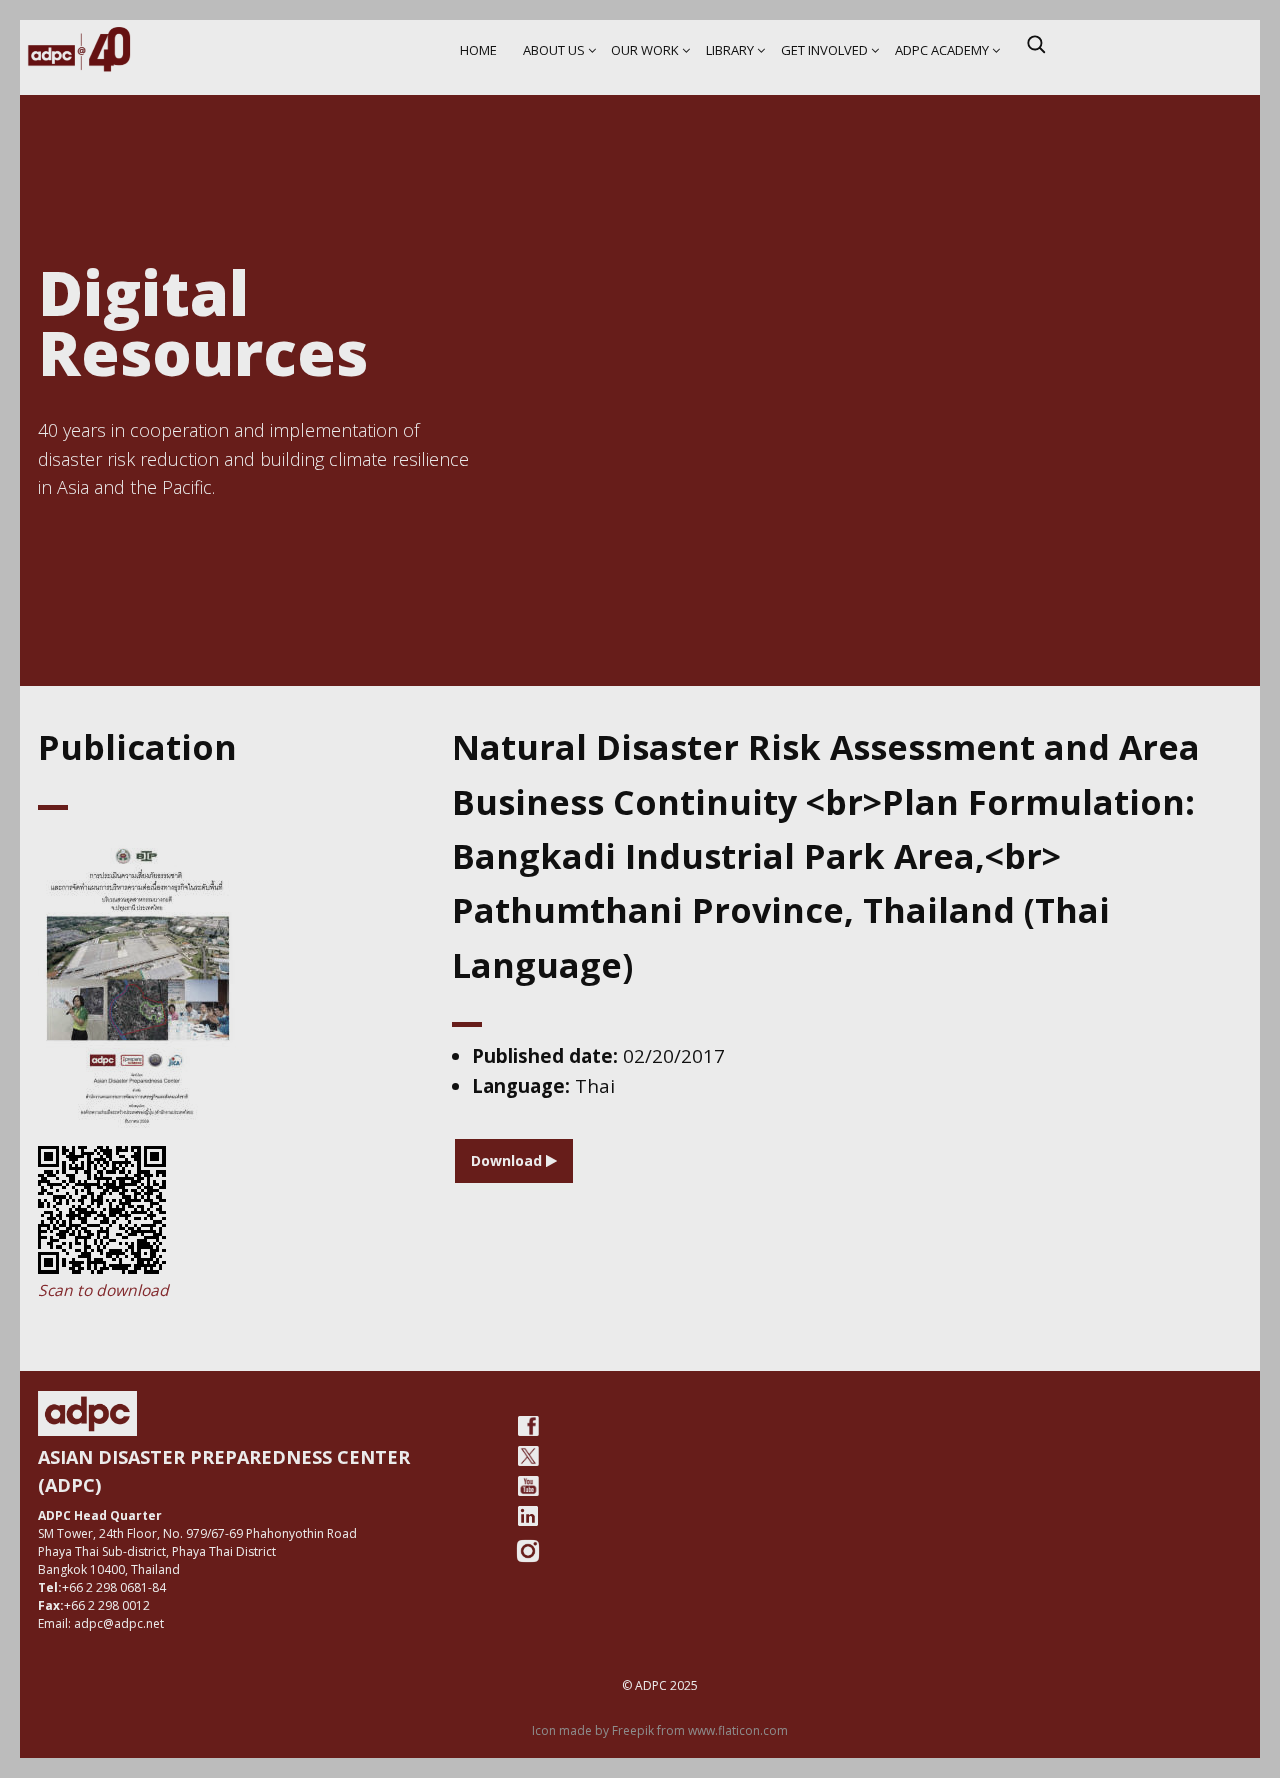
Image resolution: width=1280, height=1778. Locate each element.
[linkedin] (528, 1516)
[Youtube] (528, 1486)
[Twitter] (528, 1456)
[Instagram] (528, 1551)
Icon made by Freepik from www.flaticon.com (660, 1730)
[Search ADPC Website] (1036, 44)
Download (508, 1160)
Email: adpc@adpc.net (101, 1623)
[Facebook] (528, 1426)
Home (478, 50)
